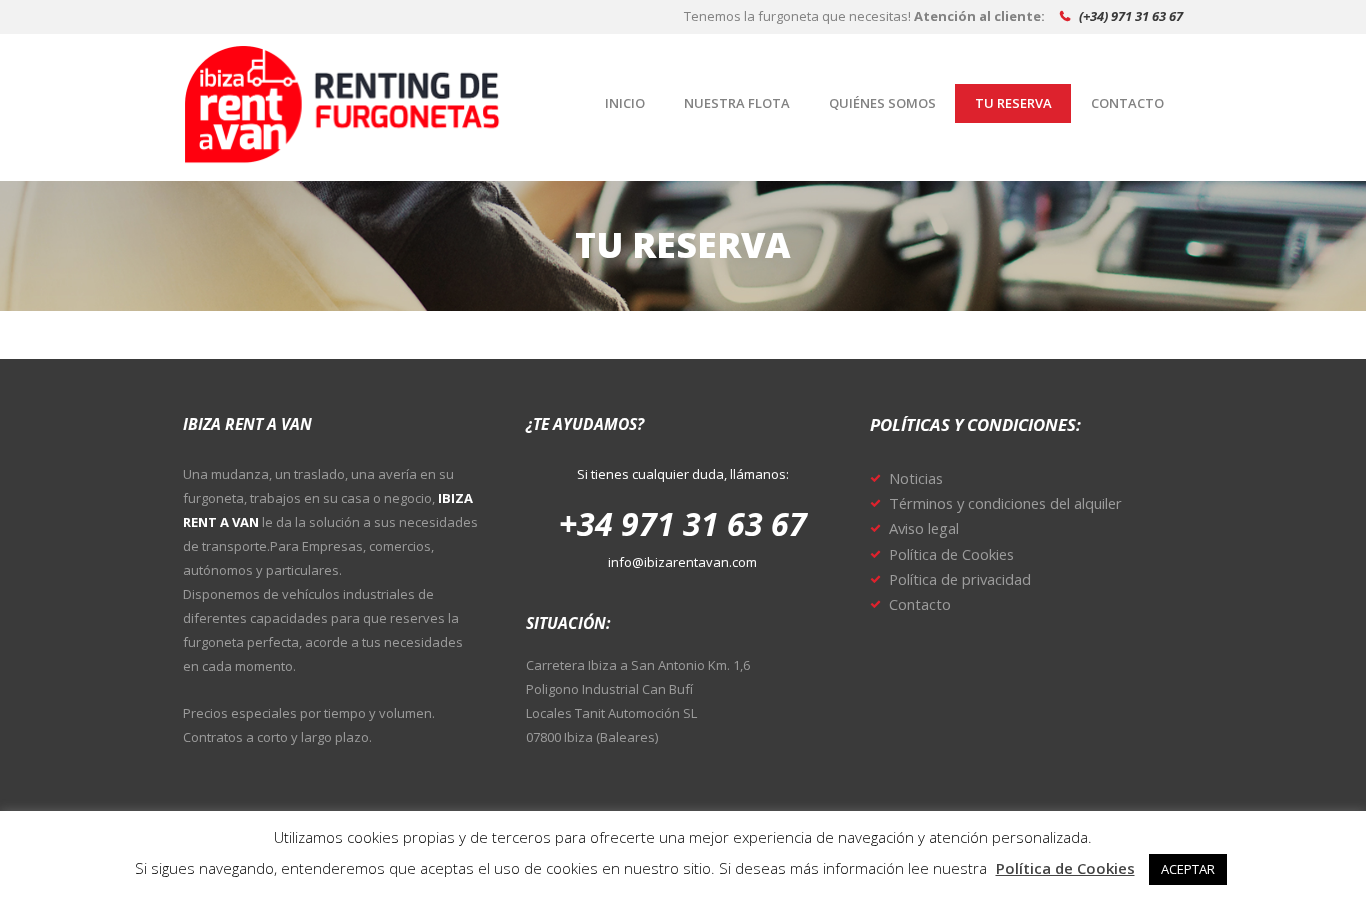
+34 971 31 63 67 (683, 523)
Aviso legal (924, 528)
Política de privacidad (960, 579)
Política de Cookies (951, 554)
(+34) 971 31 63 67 (1131, 16)
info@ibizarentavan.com (682, 562)
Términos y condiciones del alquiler (1005, 503)
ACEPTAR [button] (1188, 869)
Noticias (916, 478)
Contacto (920, 604)
